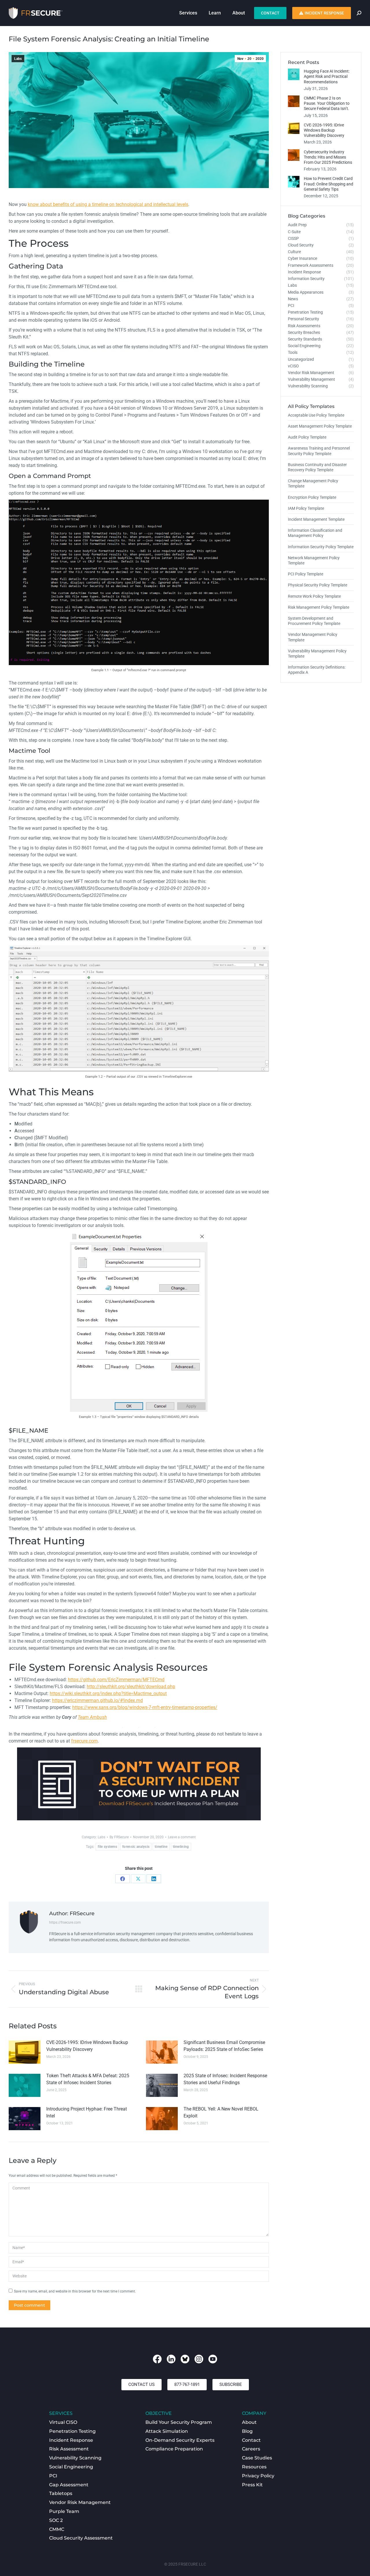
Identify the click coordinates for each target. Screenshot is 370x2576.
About (249, 2422)
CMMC (57, 2529)
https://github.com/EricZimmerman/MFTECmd (116, 1680)
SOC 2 (56, 2520)
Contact (251, 2440)
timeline (161, 1847)
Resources (254, 2467)
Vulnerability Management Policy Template (317, 654)
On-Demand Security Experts (180, 2440)
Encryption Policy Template (312, 497)
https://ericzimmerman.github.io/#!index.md (97, 1700)
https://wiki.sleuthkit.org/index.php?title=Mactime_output (108, 1693)
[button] (141, 2385)
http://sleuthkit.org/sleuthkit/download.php (131, 1687)
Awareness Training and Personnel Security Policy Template (319, 451)
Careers (251, 2449)
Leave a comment (182, 1837)
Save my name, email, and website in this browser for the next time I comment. (75, 2291)
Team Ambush (92, 1717)
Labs (18, 59)
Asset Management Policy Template (320, 426)
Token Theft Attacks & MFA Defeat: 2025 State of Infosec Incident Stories (88, 2079)
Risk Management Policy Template (319, 607)
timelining (181, 1847)
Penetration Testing (72, 2431)
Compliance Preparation (174, 2449)
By (119, 1837)
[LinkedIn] (154, 1879)
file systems (107, 1847)
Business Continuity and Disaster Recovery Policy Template (317, 467)
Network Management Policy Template (314, 560)
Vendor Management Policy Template (313, 637)
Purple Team (64, 2511)
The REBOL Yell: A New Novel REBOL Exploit (221, 2112)
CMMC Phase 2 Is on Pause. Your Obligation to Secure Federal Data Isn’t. (327, 103)
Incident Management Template (316, 519)
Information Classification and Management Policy (315, 533)
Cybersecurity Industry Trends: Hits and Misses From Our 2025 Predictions (328, 157)
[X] (138, 1879)
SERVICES (61, 2413)
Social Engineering (71, 2467)
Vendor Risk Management (80, 2502)
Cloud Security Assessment (81, 2538)
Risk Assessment (69, 2449)
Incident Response (71, 2440)
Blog (247, 2431)
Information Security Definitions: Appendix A (317, 670)
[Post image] (25, 2052)
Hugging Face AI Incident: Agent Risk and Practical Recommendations (327, 76)
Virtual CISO (63, 2422)
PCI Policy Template (306, 574)
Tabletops (61, 2493)
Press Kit (252, 2485)
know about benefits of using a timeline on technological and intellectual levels (108, 204)
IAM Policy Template (306, 508)
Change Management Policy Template (313, 483)
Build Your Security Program (179, 2422)
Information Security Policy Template (321, 547)
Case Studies (257, 2458)
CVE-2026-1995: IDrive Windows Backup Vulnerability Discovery (87, 2046)
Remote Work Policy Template (314, 596)
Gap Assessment (69, 2485)
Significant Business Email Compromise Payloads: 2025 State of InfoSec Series (224, 2046)
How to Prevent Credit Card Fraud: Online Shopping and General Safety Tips (329, 184)
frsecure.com (84, 1741)
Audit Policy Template (307, 437)
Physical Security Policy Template (318, 585)
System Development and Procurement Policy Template (314, 621)
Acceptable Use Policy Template (316, 415)
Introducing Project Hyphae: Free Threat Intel (87, 2112)
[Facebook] (123, 1879)
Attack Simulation (167, 2431)
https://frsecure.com (65, 1922)
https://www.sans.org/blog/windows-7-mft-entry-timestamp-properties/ (145, 1707)
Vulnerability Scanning (75, 2458)
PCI (53, 2476)
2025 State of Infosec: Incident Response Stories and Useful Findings (225, 2079)
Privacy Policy (258, 2476)
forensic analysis (136, 1847)
